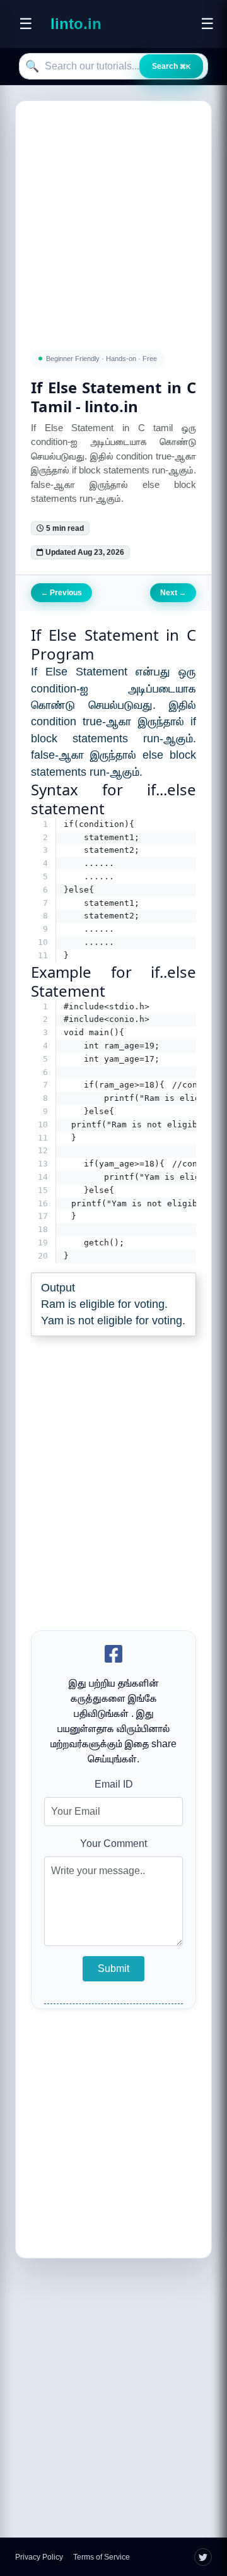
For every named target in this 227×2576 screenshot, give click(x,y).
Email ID (114, 1784)
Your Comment (113, 1843)
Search (171, 66)
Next (173, 593)
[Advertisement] (113, 218)
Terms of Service (102, 2557)
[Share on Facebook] (113, 1655)
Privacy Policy (39, 2557)
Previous (61, 593)
